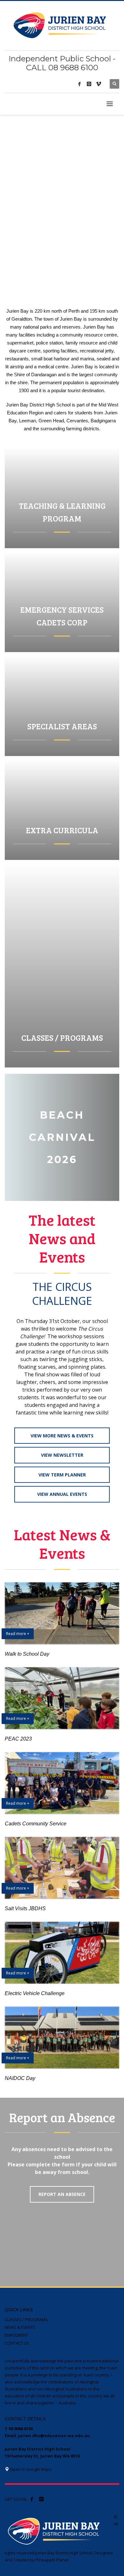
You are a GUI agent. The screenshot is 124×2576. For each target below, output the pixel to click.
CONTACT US (17, 2343)
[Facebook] (79, 84)
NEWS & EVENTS (20, 2327)
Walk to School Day (27, 1654)
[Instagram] (89, 84)
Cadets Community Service (36, 1824)
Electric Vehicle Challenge (35, 1993)
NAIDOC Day (20, 2078)
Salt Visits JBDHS (25, 1908)
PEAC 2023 (18, 1739)
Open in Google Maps (30, 2469)
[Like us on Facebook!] (32, 2499)
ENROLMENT (17, 2335)
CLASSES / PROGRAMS (26, 2320)
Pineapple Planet (52, 2560)
